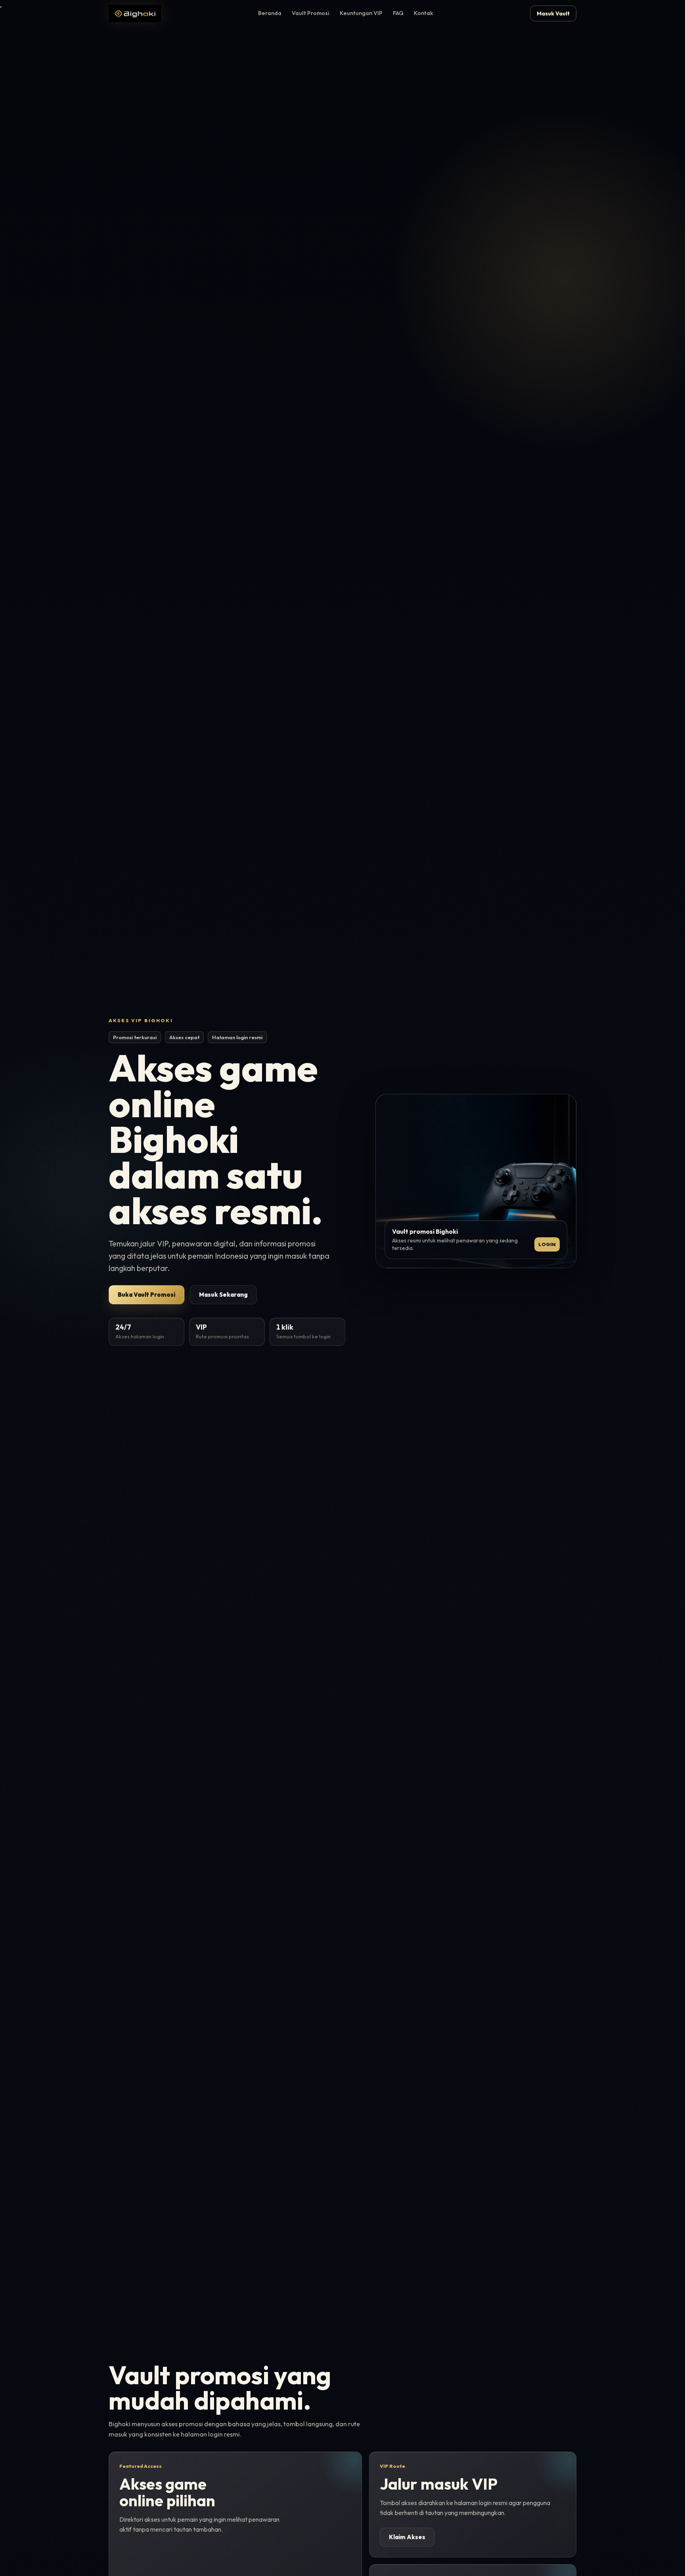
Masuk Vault (553, 13)
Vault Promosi (311, 13)
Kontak (424, 13)
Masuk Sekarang (223, 1295)
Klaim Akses (407, 2537)
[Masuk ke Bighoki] (135, 13)
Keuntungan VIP (361, 13)
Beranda (270, 13)
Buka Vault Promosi (146, 1295)
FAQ (398, 13)
